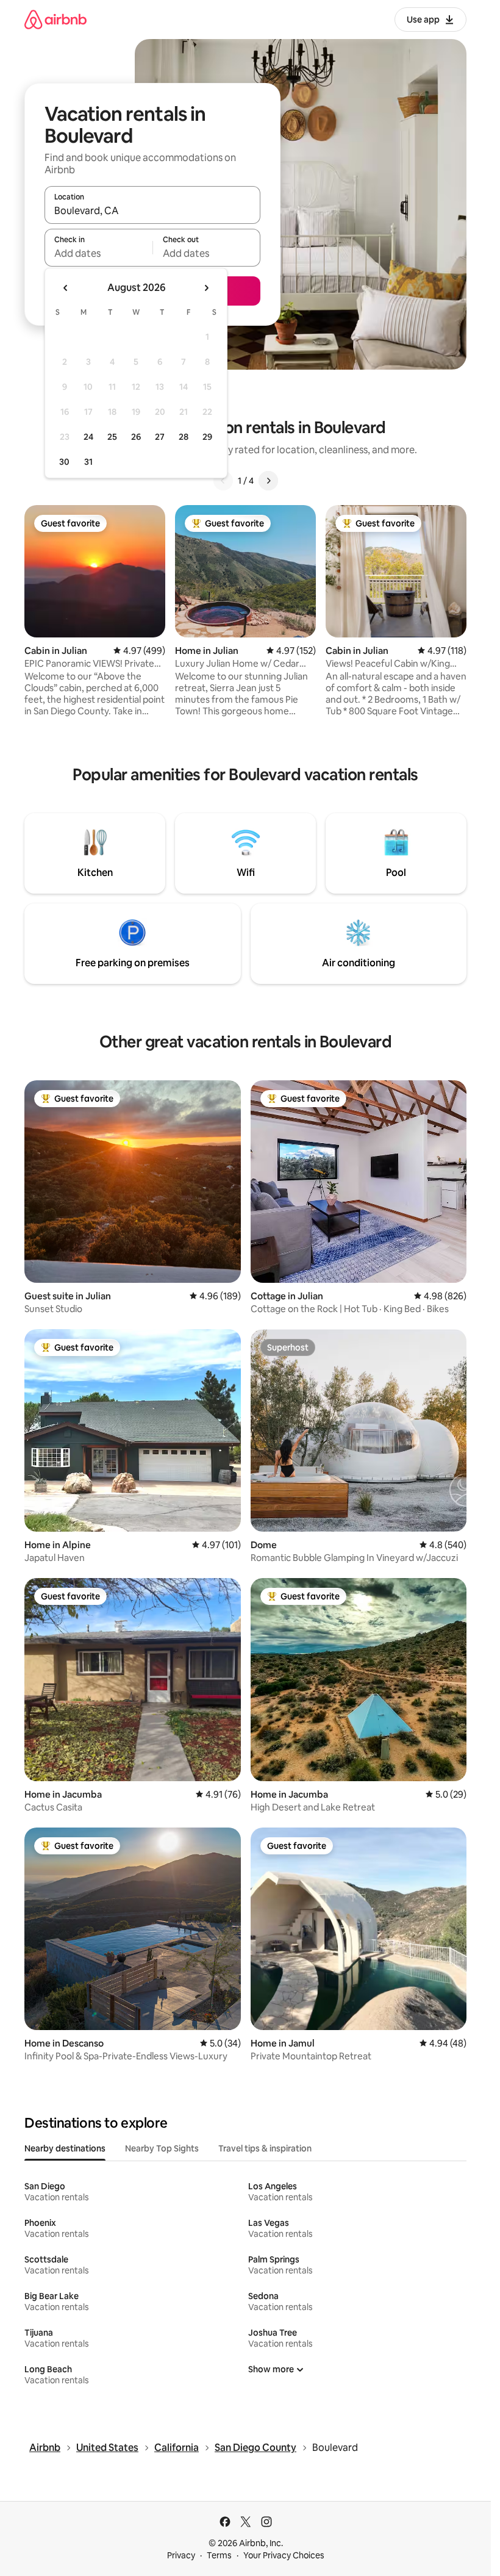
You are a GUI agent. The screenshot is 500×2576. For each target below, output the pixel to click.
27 (160, 437)
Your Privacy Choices (284, 2555)
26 (136, 437)
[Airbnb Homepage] (55, 19)
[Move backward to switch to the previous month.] (66, 288)
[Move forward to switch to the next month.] (206, 288)
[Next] (268, 481)
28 (184, 437)
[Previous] (223, 481)
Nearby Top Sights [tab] (162, 2148)
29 (207, 437)
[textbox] (98, 253)
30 (64, 462)
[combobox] (152, 210)
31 (88, 462)
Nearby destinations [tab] (65, 2148)
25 (112, 437)
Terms (219, 2555)
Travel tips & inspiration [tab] (265, 2148)
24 (88, 437)
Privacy (181, 2555)
